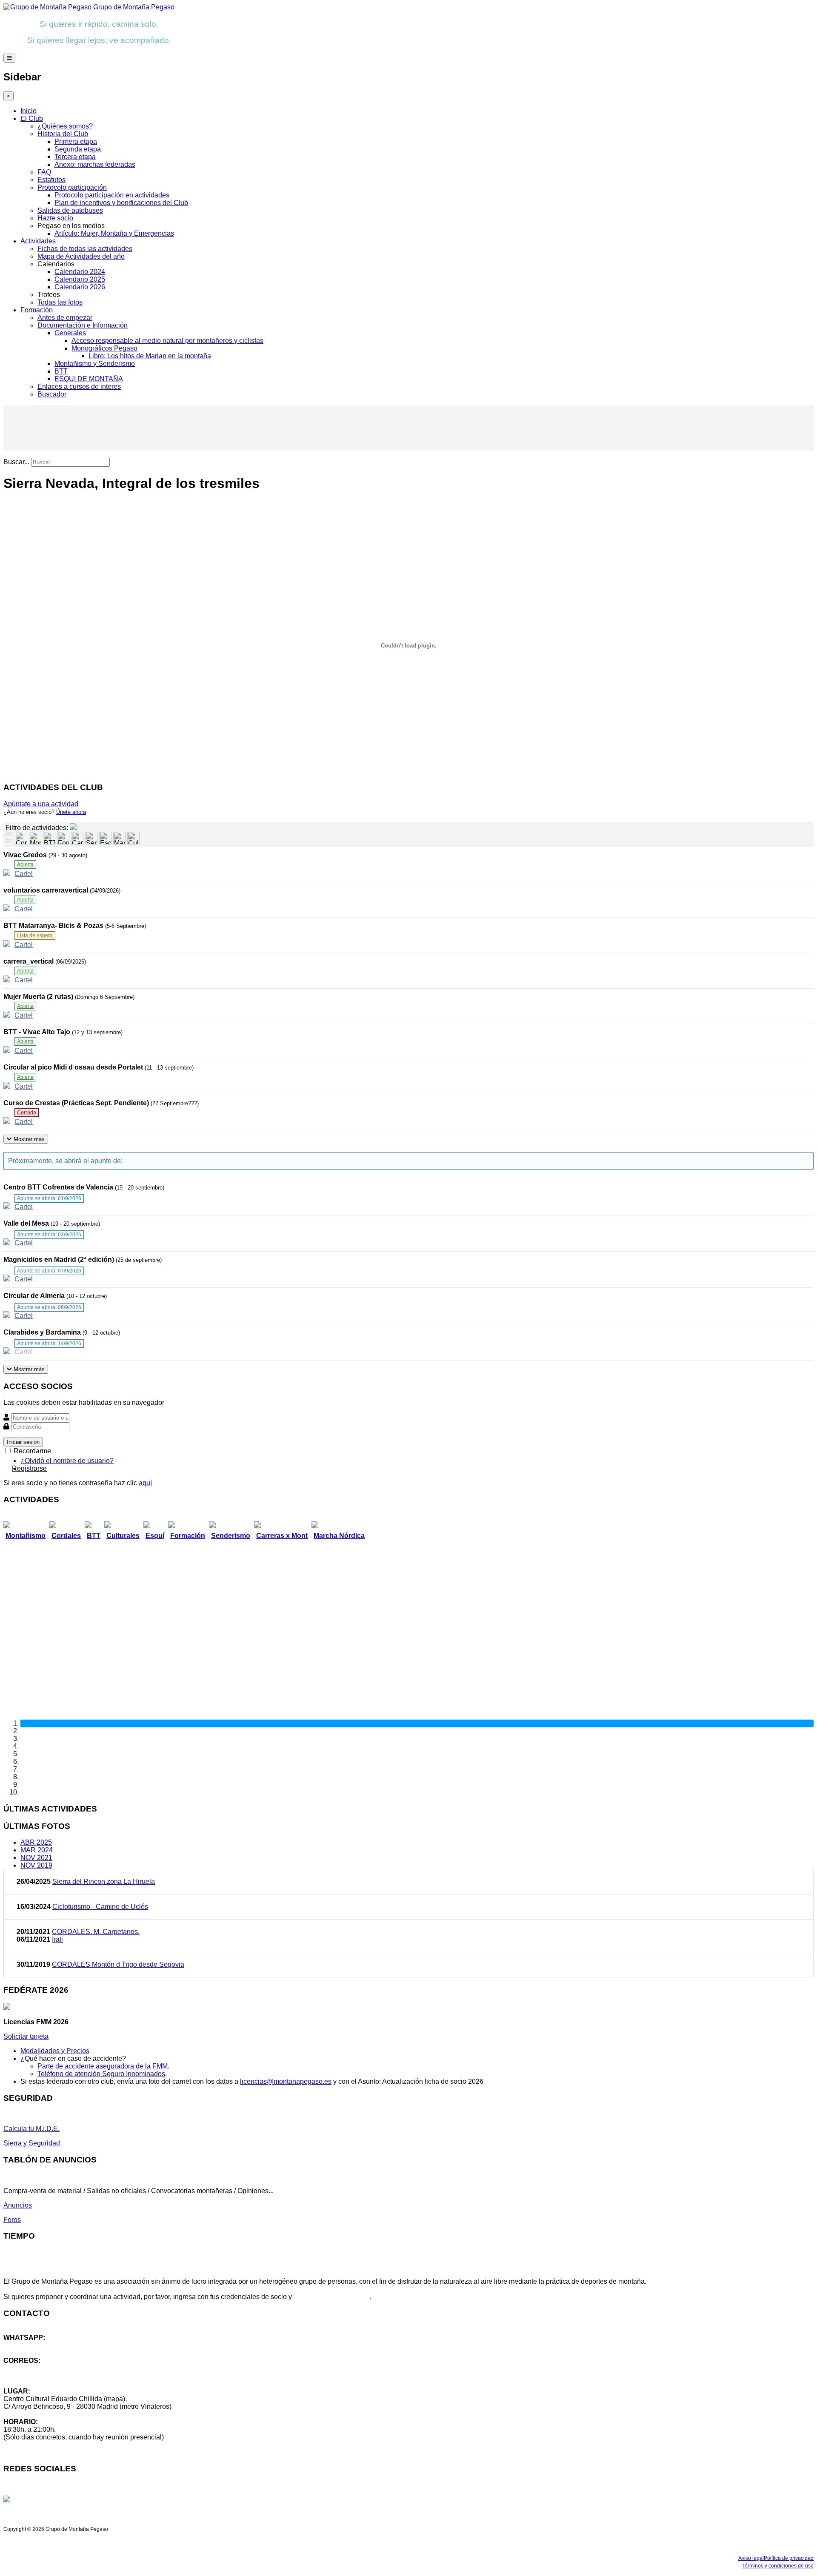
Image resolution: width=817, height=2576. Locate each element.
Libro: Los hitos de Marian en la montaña (150, 356)
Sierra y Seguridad (32, 2143)
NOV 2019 (36, 1865)
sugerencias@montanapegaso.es (54, 2376)
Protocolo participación (72, 187)
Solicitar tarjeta (26, 2036)
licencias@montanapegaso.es (286, 2081)
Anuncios (18, 2205)
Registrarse (29, 1468)
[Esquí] (105, 838)
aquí (145, 1483)
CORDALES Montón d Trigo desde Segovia (118, 1964)
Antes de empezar (65, 318)
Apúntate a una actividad (41, 804)
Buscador (52, 394)
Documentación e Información (83, 325)
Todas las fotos (60, 302)
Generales (70, 333)
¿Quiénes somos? (65, 126)
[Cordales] (21, 838)
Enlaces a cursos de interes (79, 387)
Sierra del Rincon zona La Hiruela (104, 1881)
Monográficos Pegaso (104, 348)
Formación (37, 310)
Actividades (38, 241)
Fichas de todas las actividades (85, 249)
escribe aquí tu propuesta (332, 2297)
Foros (12, 2220)
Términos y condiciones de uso (778, 2566)
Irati (57, 1939)
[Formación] (63, 838)
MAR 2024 (37, 1850)
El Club (32, 118)
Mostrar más (28, 1139)
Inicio (29, 111)
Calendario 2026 (80, 287)
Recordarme (31, 1451)
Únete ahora (71, 812)
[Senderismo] (91, 838)
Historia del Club (63, 134)
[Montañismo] (35, 838)
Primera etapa (76, 141)
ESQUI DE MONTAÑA (89, 379)
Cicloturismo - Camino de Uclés (100, 1907)
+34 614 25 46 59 (30, 2345)
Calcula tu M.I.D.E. (31, 2129)
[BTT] (49, 838)
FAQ (44, 172)
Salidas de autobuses (70, 210)
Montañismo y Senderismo (95, 364)
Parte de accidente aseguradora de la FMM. (103, 2066)
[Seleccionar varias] (9, 835)
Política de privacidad (789, 2558)
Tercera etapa (75, 157)
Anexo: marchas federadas (95, 164)
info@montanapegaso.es (41, 2368)
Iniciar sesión (23, 1442)
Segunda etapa (78, 149)
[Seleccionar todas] (9, 842)
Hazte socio (55, 218)
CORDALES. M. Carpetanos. (96, 1932)
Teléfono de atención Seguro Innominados (101, 2074)
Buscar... (16, 462)
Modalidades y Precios (55, 2051)
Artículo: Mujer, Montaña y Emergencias (114, 233)
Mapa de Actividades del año (81, 256)
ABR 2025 (36, 1842)
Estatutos (51, 180)
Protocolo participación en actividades (112, 195)
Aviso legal (751, 2558)
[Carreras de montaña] (77, 838)
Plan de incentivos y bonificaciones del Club (121, 203)
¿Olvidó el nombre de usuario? (67, 1461)
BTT (61, 371)
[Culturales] (133, 838)
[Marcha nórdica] (119, 838)
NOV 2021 (36, 1858)
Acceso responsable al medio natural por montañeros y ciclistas (167, 341)
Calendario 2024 (80, 272)
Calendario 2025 (80, 279)
